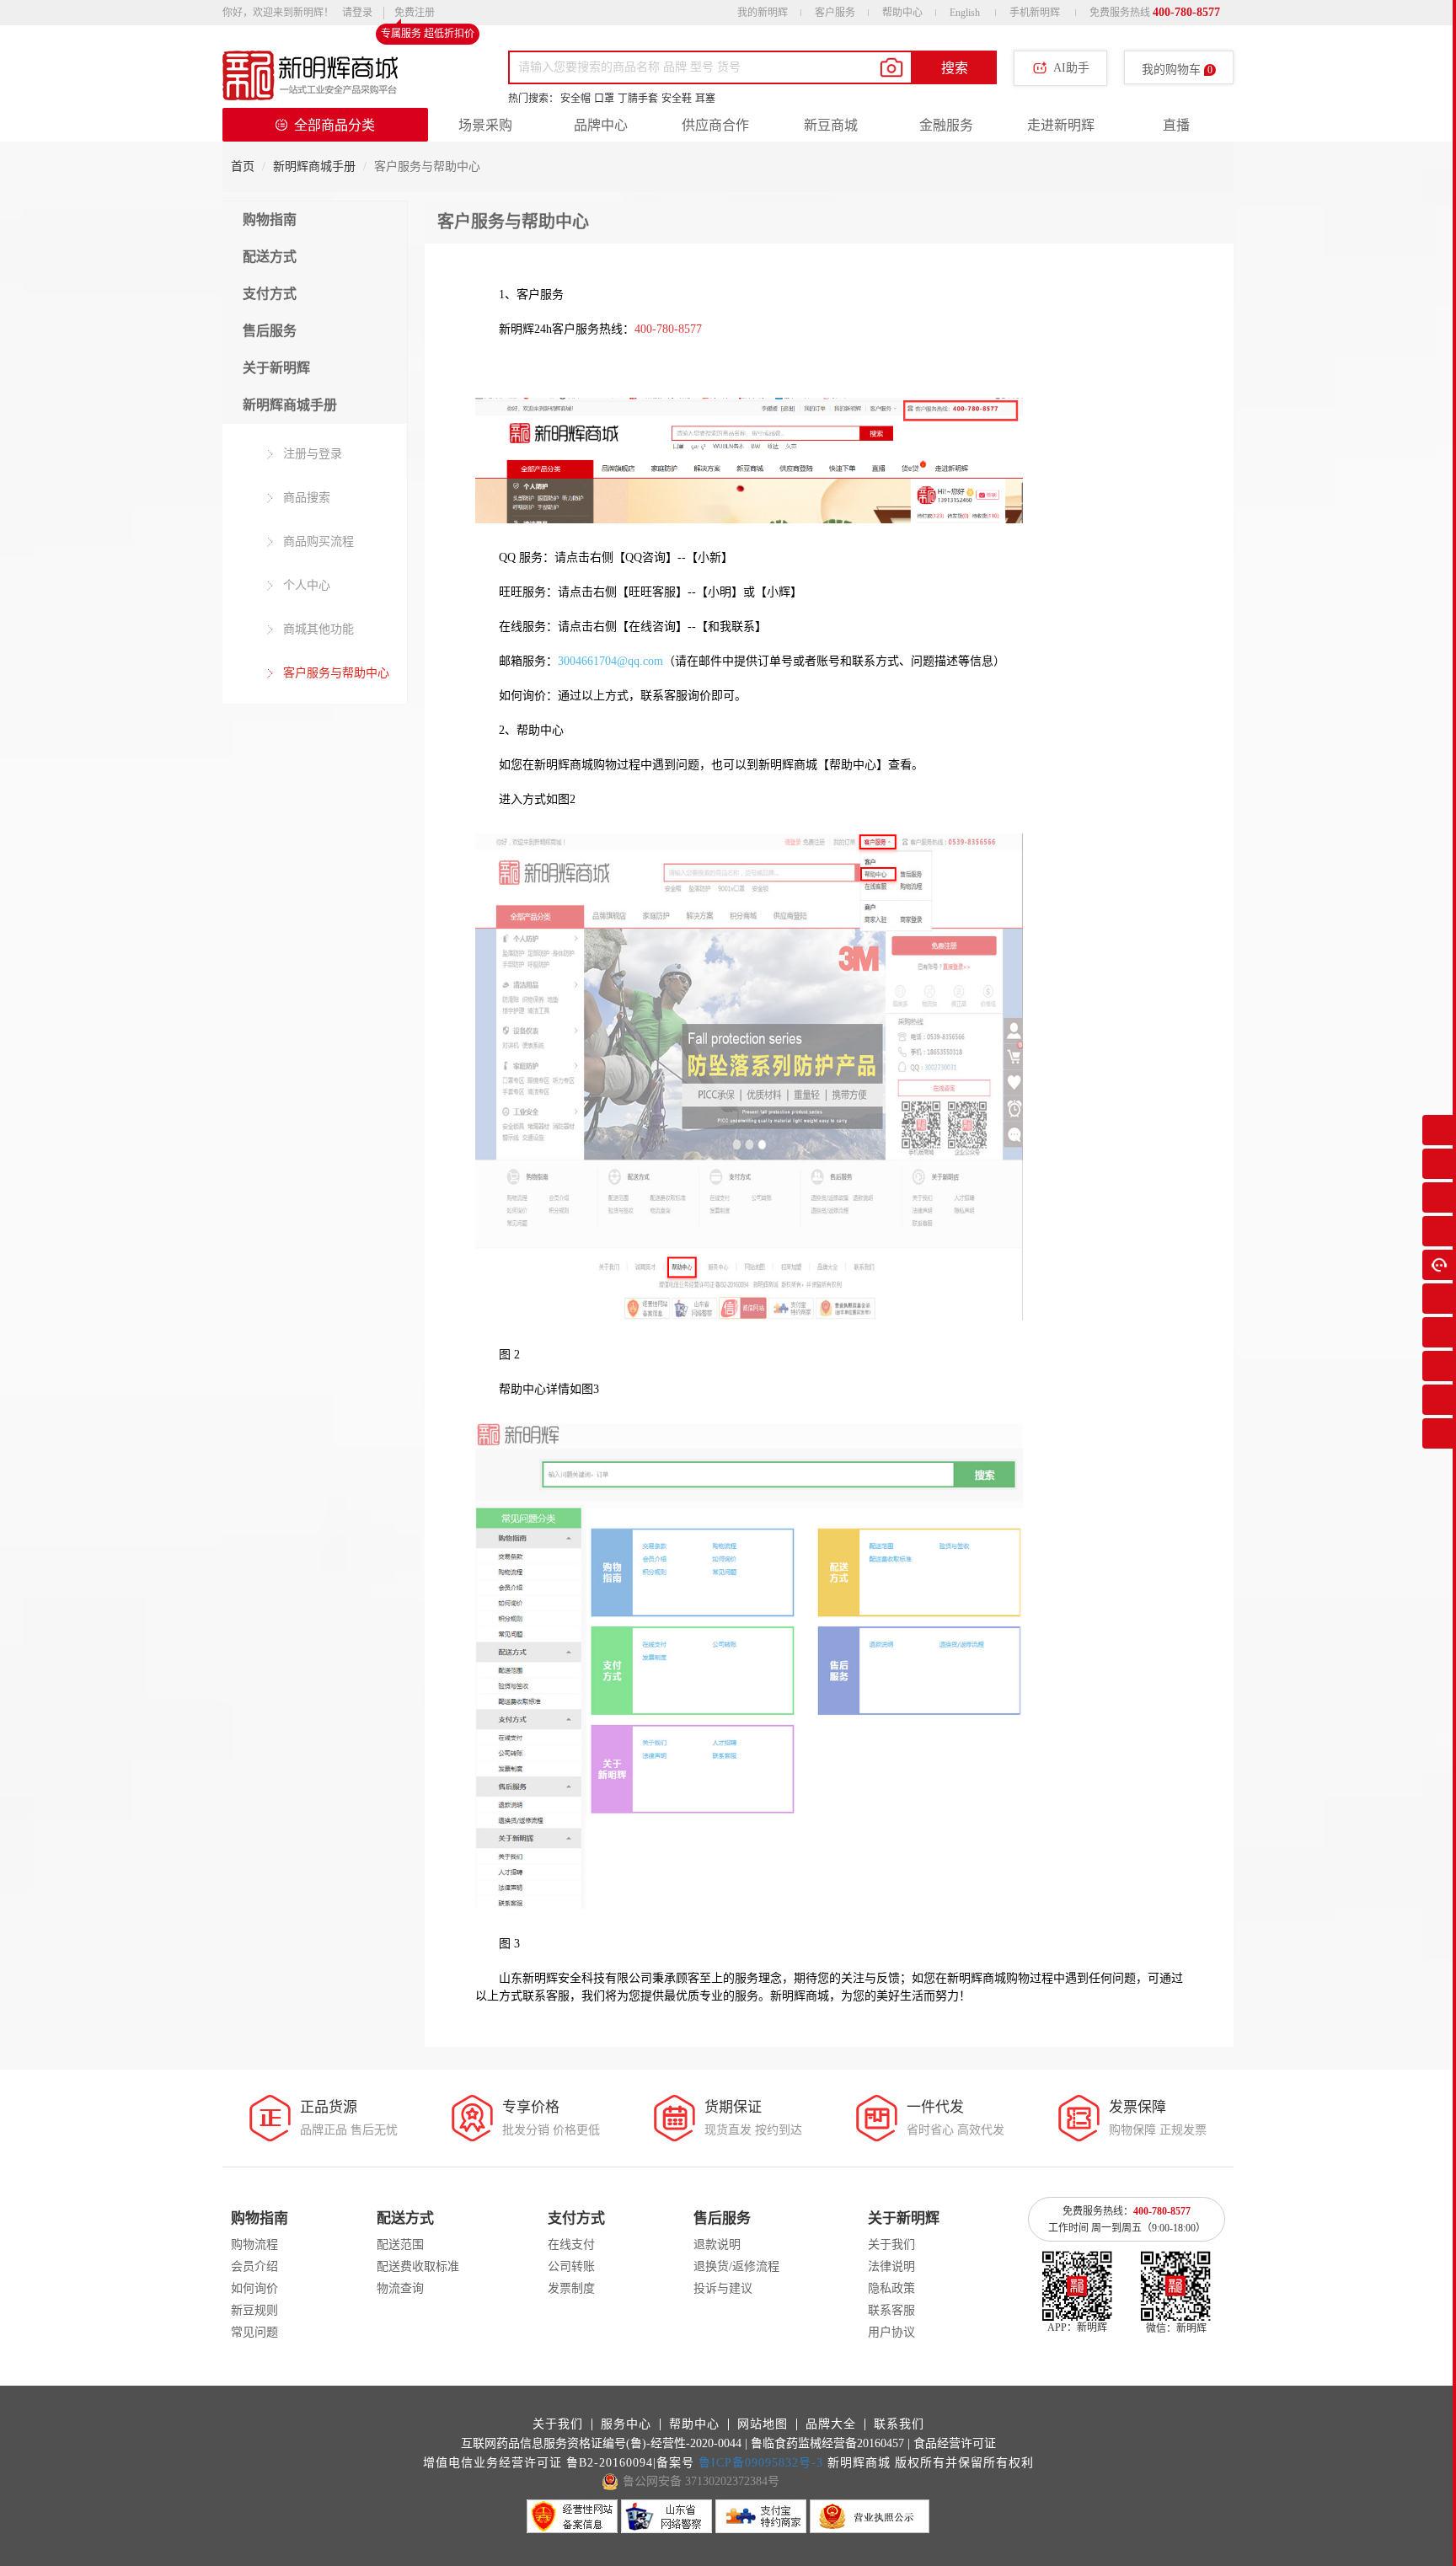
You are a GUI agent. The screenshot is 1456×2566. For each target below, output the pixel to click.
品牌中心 (601, 125)
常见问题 (254, 2332)
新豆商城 (831, 125)
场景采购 (485, 125)
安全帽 (575, 99)
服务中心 (626, 2424)
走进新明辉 (1061, 125)
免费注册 (415, 14)
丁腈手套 (638, 99)
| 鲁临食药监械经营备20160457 (824, 2443)
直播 (1176, 125)
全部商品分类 (335, 125)
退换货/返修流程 (736, 2266)
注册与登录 (311, 454)
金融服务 (946, 125)
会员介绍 (254, 2266)
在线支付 (571, 2245)
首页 (243, 166)
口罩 (604, 99)
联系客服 (891, 2310)
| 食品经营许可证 (952, 2443)
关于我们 (891, 2245)
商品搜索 (305, 498)
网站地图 (763, 2424)
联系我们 (899, 2424)
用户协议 (891, 2332)
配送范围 (400, 2245)
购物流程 (254, 2245)
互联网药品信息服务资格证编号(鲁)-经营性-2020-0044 (601, 2443)
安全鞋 (677, 99)
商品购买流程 (317, 541)
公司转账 (571, 2266)
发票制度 (571, 2288)
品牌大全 (831, 2424)
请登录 (357, 13)
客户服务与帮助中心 (335, 673)
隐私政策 (891, 2288)
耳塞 (705, 99)
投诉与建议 (723, 2288)
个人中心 (305, 585)
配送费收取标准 (418, 2266)
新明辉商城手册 (314, 166)
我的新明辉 (763, 13)
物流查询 (400, 2288)
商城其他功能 (317, 629)
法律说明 (891, 2266)
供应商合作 (715, 125)
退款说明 (717, 2245)
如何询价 (254, 2288)
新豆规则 (254, 2310)
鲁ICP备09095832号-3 (761, 2463)
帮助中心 (902, 13)
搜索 (955, 68)
